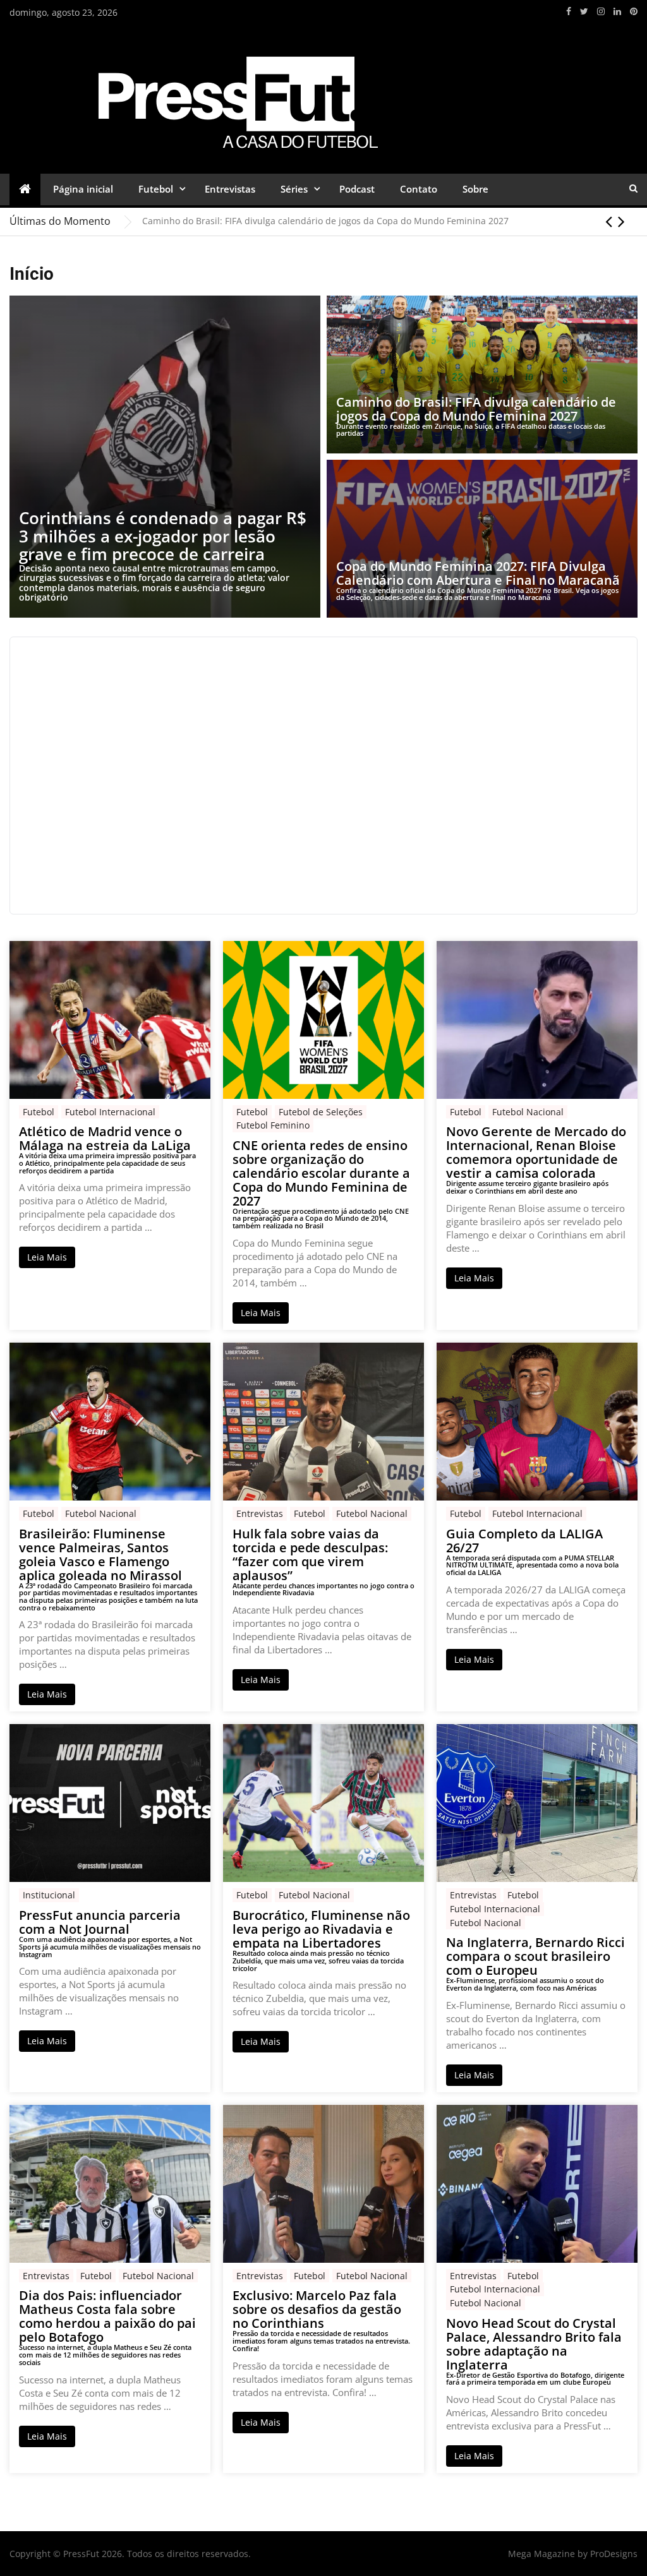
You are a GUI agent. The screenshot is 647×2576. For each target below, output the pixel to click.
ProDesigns (614, 2554)
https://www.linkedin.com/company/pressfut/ (617, 11)
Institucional (49, 1895)
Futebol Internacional (110, 1112)
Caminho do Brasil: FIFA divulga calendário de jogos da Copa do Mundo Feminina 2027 (325, 221)
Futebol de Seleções (321, 1112)
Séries (294, 189)
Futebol (156, 189)
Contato (419, 189)
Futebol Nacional (528, 1112)
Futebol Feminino (273, 1125)
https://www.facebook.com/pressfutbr (569, 11)
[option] (390, 221)
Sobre (475, 189)
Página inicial (83, 189)
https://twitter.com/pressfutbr (584, 11)
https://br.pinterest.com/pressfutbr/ (634, 11)
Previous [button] (609, 221)
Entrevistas (230, 189)
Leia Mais (47, 1257)
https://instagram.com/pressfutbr (601, 11)
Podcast (357, 189)
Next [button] (621, 221)
